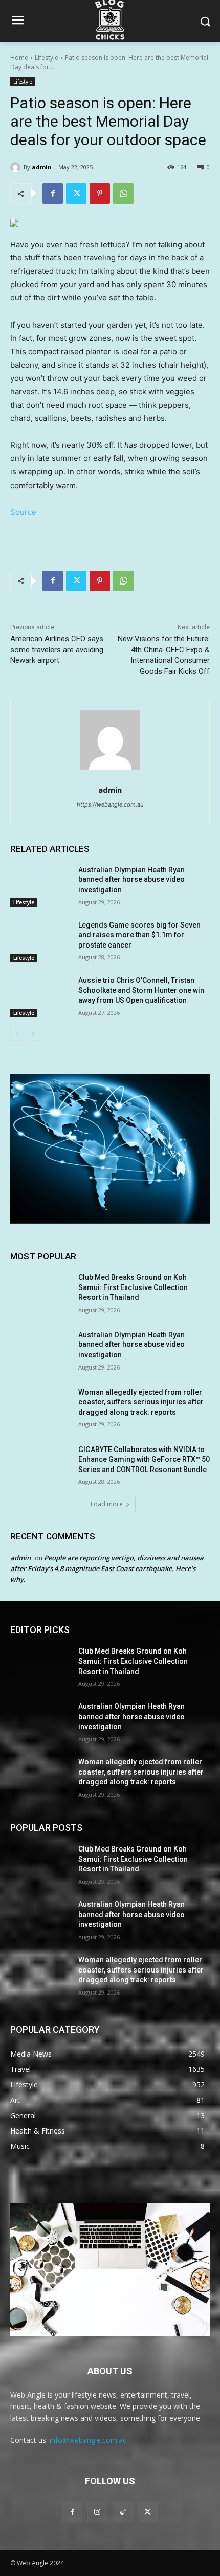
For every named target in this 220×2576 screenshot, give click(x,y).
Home (19, 58)
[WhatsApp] (123, 193)
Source (23, 512)
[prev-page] (17, 1034)
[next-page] (33, 1034)
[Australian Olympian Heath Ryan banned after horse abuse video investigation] (40, 886)
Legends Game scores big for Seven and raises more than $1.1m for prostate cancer (139, 935)
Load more (107, 1504)
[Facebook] (53, 193)
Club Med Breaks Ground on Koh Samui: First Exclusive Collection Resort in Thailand (133, 1287)
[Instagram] (97, 2512)
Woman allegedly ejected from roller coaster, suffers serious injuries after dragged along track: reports (141, 1402)
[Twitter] (76, 193)
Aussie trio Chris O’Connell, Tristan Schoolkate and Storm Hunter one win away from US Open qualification (141, 990)
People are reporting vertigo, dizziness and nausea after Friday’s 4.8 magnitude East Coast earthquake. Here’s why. (107, 1568)
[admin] (17, 167)
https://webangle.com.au (110, 804)
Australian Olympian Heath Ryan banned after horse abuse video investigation (131, 880)
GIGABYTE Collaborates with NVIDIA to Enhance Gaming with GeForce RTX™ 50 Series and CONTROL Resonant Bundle (144, 1460)
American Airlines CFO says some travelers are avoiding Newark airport (57, 650)
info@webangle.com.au (88, 2440)
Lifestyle (47, 58)
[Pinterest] (100, 193)
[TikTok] (123, 2512)
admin (42, 167)
